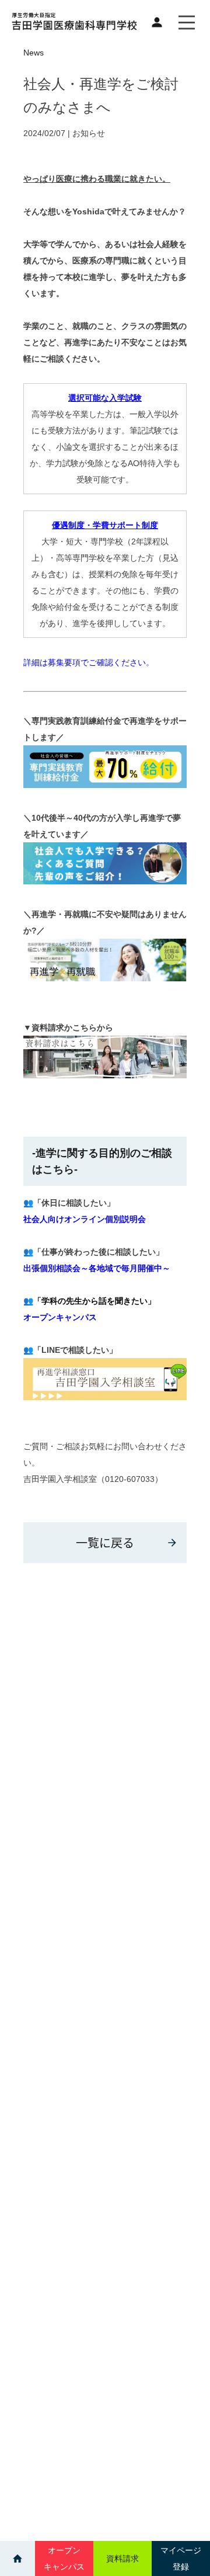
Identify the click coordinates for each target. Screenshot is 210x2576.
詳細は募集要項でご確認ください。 (89, 662)
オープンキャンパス (60, 1317)
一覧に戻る (105, 1542)
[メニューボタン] (187, 22)
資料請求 (123, 2558)
